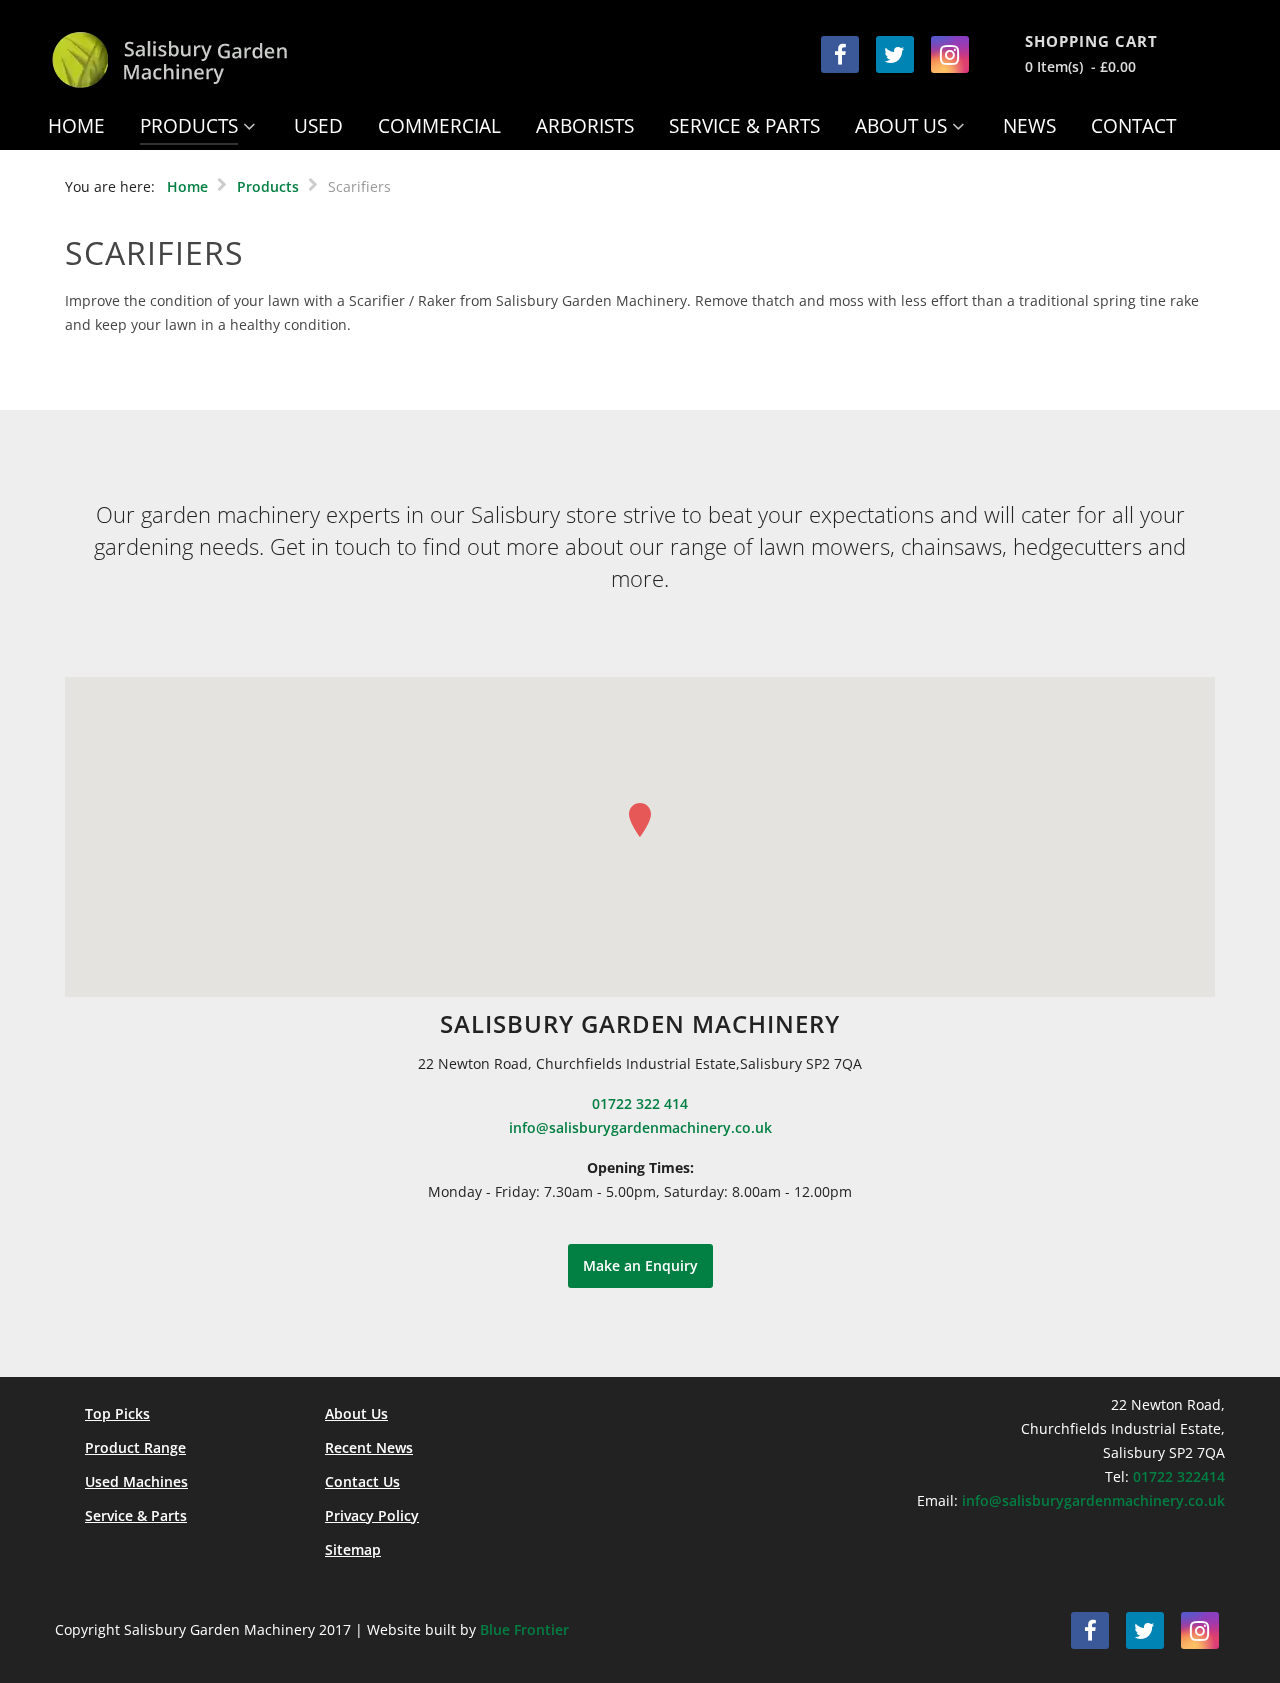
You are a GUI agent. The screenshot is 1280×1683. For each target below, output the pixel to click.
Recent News (369, 1447)
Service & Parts (136, 1515)
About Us (356, 1413)
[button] (640, 820)
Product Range (135, 1447)
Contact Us (362, 1481)
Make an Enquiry (640, 1265)
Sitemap (353, 1549)
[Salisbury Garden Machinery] (212, 60)
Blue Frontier (524, 1629)
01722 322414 (1179, 1476)
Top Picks (117, 1413)
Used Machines (136, 1481)
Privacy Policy (372, 1515)
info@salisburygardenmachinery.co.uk (640, 1127)
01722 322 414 (640, 1103)
